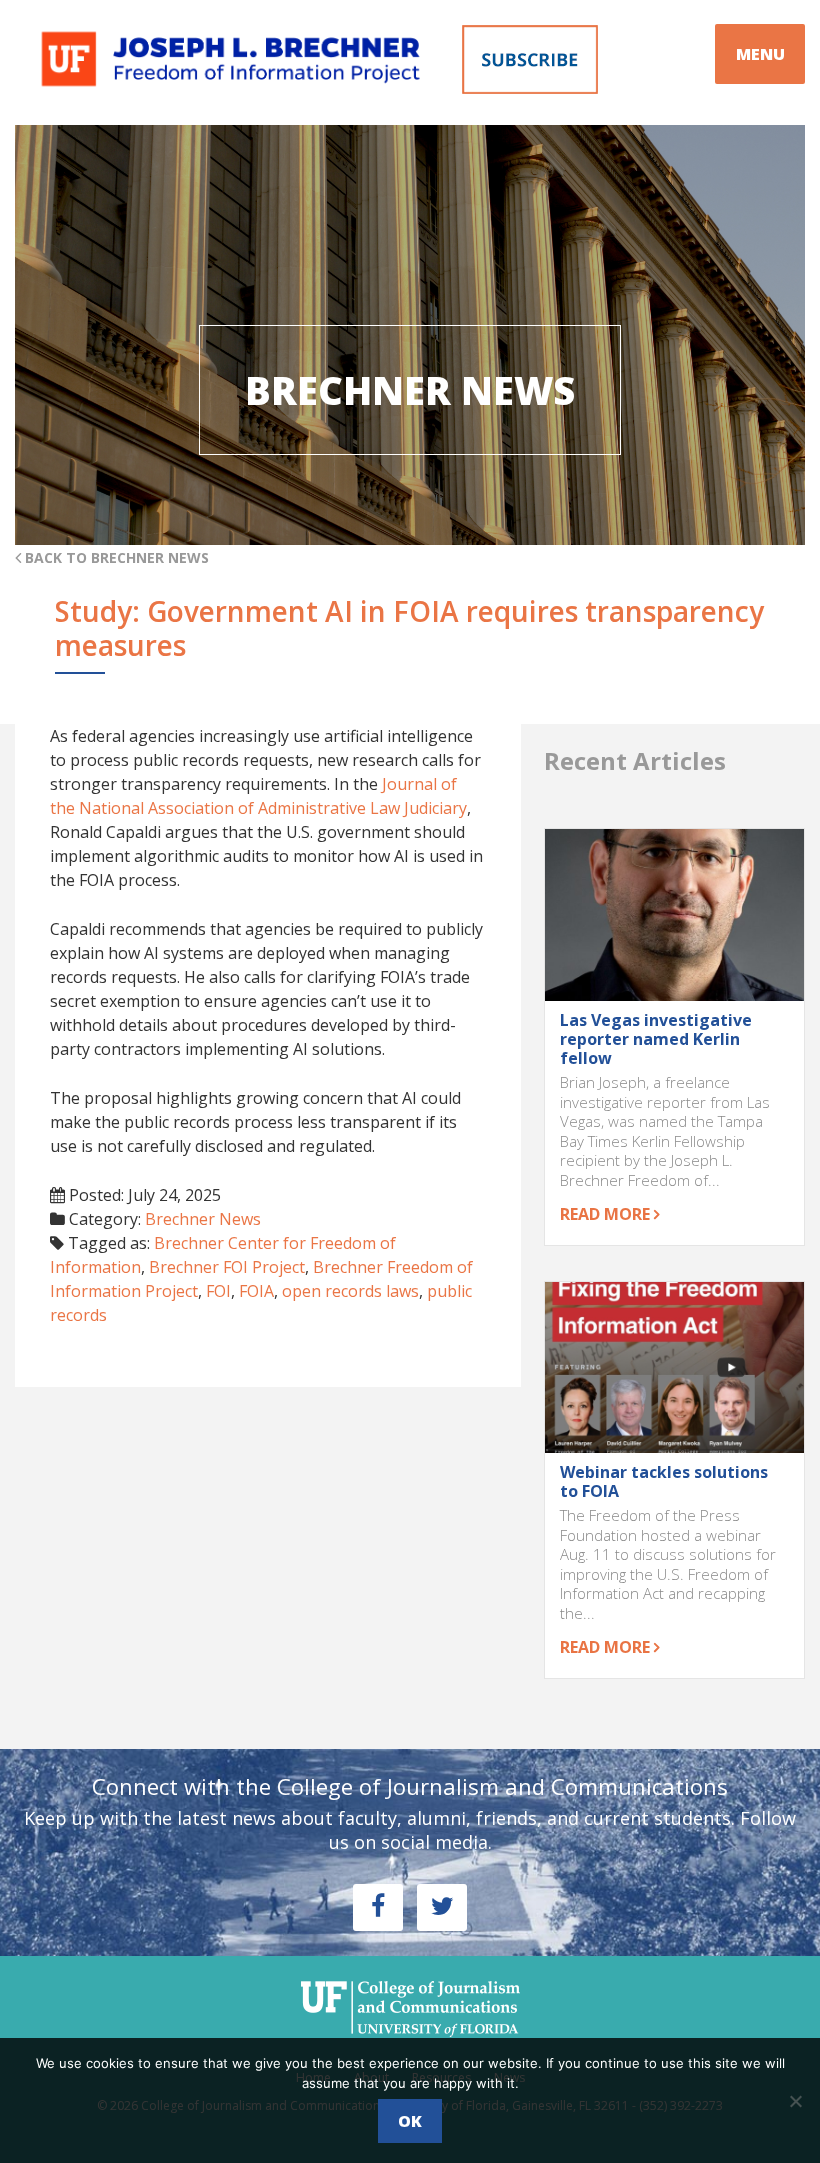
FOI (218, 1291)
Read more (607, 1214)
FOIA (256, 1291)
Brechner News (203, 1219)
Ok (410, 2121)
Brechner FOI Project (227, 1267)
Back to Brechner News (115, 557)
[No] (795, 2101)
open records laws (350, 1291)
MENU (760, 54)
